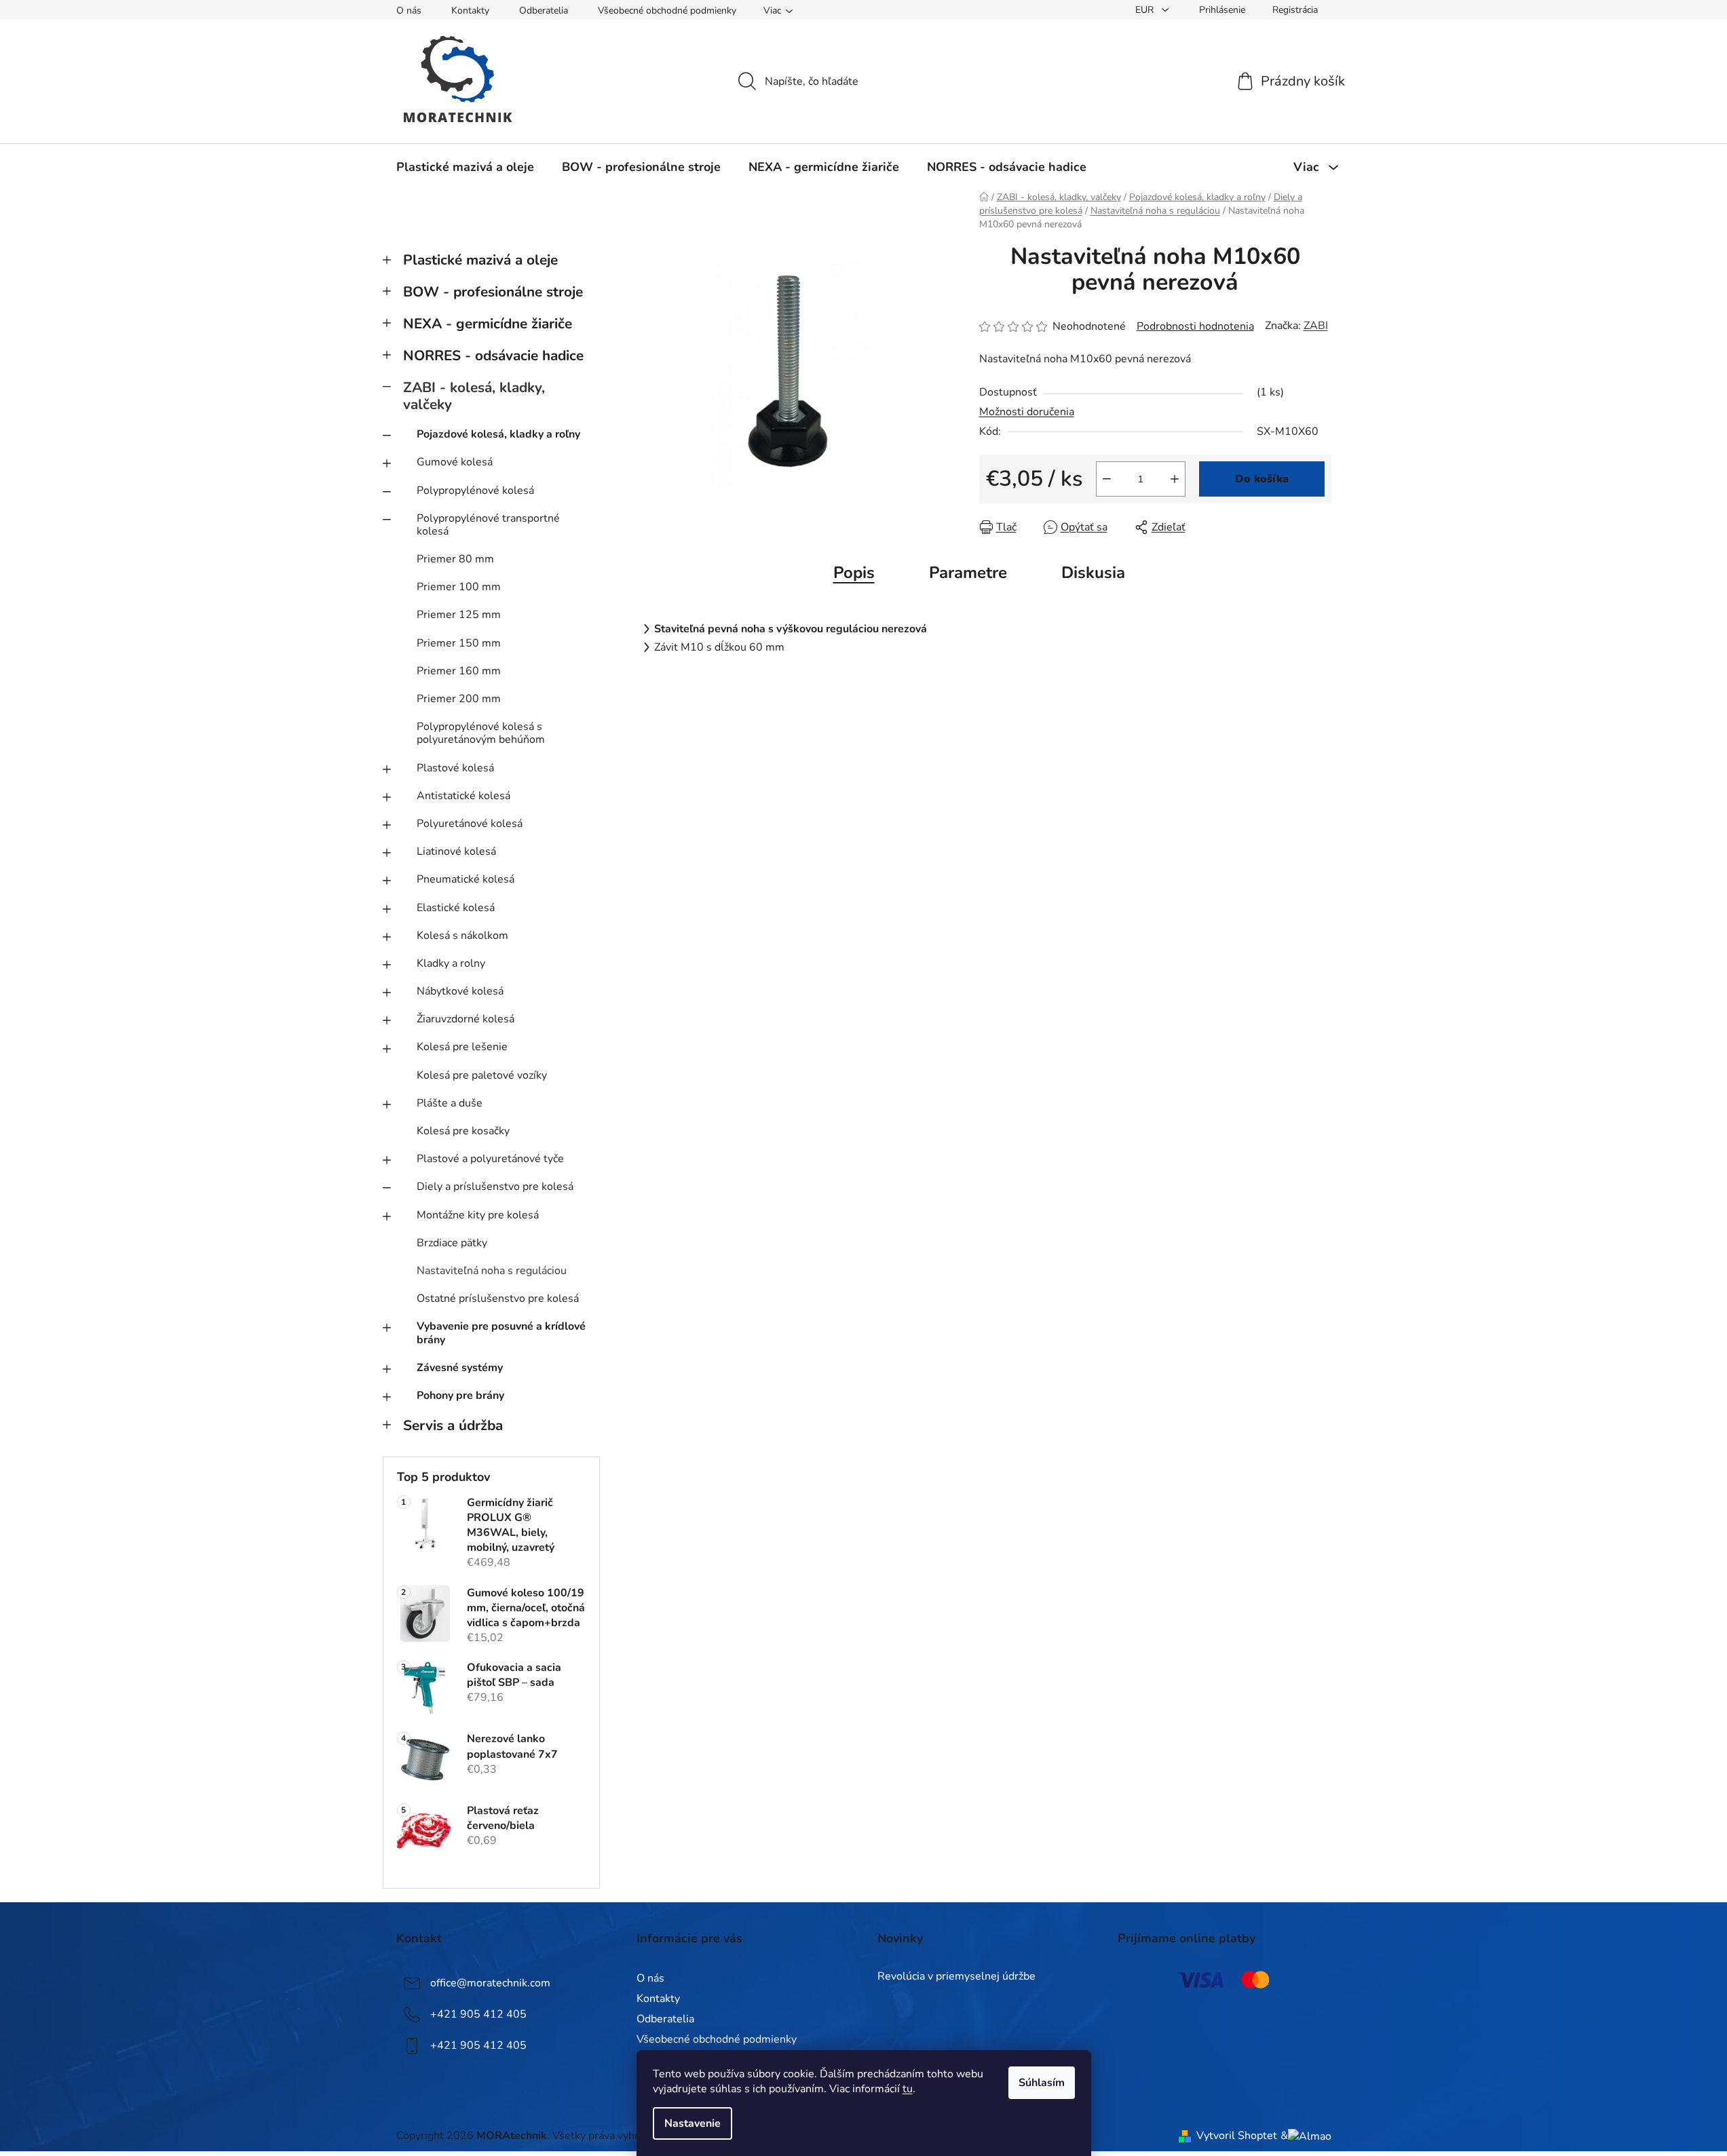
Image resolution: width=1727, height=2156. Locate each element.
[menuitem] (465, 167)
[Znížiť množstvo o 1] (1107, 479)
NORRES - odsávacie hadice (493, 355)
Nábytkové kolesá (460, 991)
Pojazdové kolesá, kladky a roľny (498, 434)
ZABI (1316, 326)
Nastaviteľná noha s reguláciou (492, 1271)
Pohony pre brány (460, 1395)
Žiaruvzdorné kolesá (466, 1019)
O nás (409, 11)
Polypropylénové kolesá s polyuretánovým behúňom (481, 733)
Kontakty (470, 11)
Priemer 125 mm (459, 615)
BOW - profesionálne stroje (493, 292)
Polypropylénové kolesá (475, 490)
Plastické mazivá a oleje (480, 260)
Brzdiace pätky (452, 1243)
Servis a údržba (453, 1425)
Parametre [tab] (968, 573)
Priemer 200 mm (459, 699)
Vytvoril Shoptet (1237, 2136)
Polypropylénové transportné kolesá (488, 525)
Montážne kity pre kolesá (478, 1215)
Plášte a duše (450, 1103)
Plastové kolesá (455, 768)
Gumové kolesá (455, 462)
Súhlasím (1042, 2083)
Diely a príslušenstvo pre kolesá (495, 1187)
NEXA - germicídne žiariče (488, 324)
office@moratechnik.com (490, 1983)
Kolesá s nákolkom (462, 936)
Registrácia (1295, 10)
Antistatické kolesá (463, 796)
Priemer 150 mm (459, 643)
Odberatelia (544, 11)
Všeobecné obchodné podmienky (667, 11)
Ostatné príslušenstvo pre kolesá (498, 1298)
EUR (1146, 10)
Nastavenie (692, 2123)
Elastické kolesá (456, 908)
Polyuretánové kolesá (470, 824)
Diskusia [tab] (1093, 573)
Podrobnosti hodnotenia (1195, 326)
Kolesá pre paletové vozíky (482, 1075)
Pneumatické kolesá (466, 879)
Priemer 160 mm (459, 671)
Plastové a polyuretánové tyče (490, 1159)
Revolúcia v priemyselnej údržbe (956, 1977)
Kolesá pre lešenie (462, 1047)
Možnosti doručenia (1027, 412)
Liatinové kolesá (456, 851)
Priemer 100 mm (459, 587)
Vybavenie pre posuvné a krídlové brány (501, 1333)
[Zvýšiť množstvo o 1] (1175, 479)
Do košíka (1262, 479)
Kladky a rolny (451, 963)
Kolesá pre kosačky (463, 1131)
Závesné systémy (460, 1368)
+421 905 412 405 (478, 2014)
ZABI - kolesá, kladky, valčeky (474, 396)
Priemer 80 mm (455, 559)
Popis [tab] (854, 573)
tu (908, 2089)
